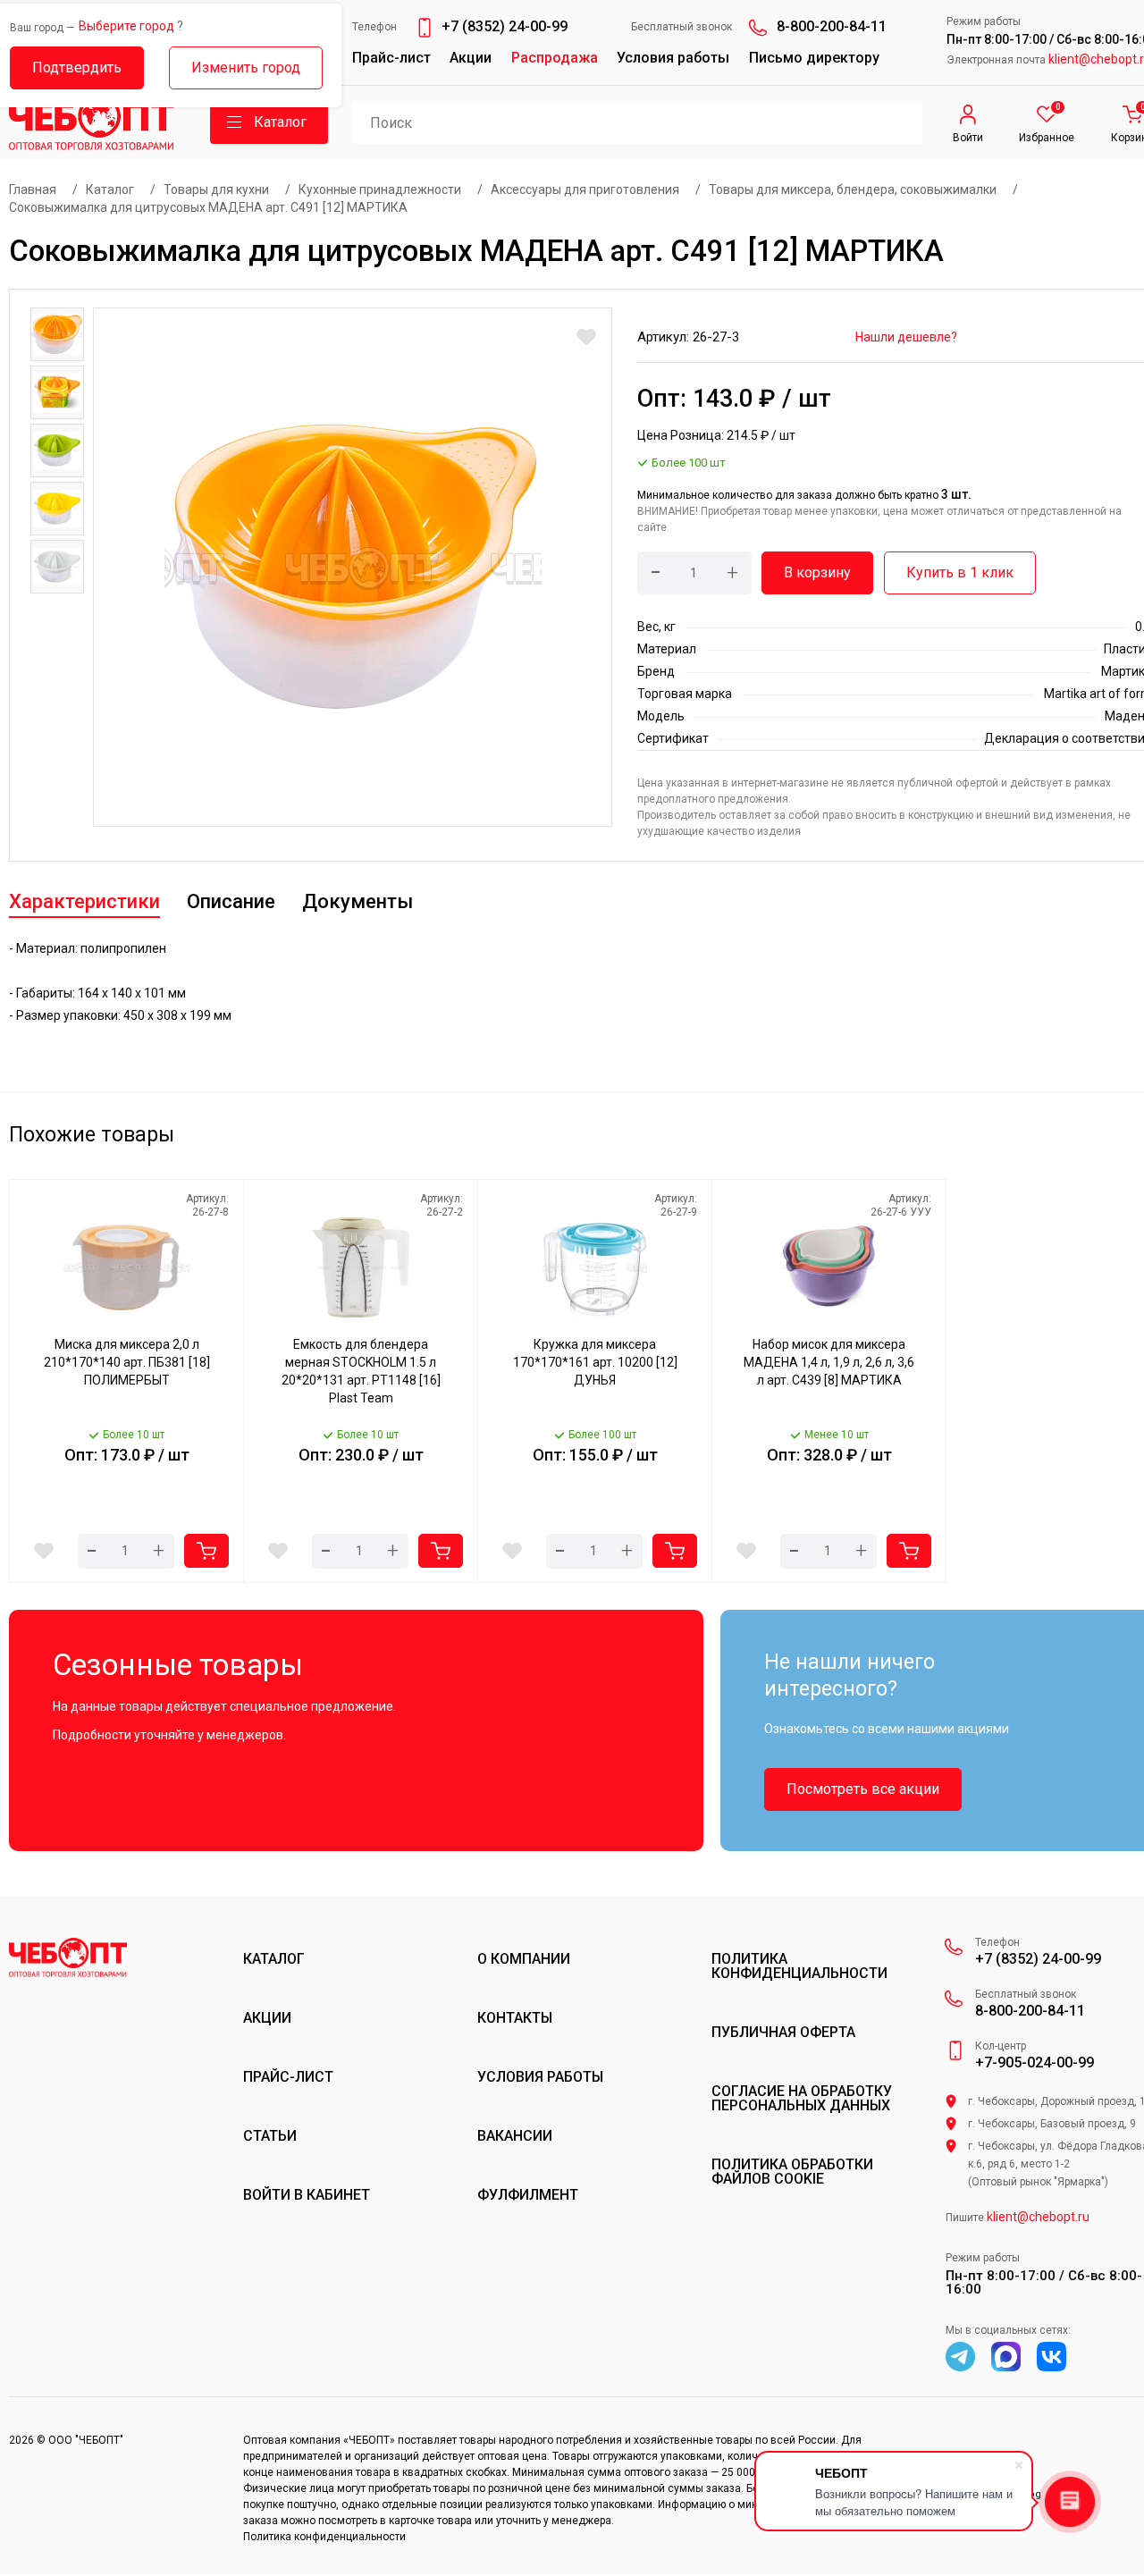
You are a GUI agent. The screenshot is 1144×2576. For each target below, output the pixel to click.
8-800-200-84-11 (832, 26)
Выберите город (126, 26)
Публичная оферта (783, 2033)
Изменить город (246, 67)
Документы (357, 901)
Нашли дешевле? (906, 337)
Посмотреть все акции (863, 1789)
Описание (231, 901)
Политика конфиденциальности (799, 1966)
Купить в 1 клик (960, 572)
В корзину (817, 572)
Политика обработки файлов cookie (792, 2172)
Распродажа (555, 58)
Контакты (515, 2018)
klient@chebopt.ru (1038, 2217)
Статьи (270, 2136)
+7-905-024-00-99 (1035, 2063)
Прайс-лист (391, 58)
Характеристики (84, 901)
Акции (471, 58)
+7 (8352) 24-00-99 (505, 26)
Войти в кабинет (307, 2195)
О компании (524, 1959)
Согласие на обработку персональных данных (802, 2099)
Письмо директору (814, 58)
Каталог (274, 1959)
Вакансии (515, 2136)
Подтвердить (77, 67)
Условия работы (673, 58)
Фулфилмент (528, 2195)
